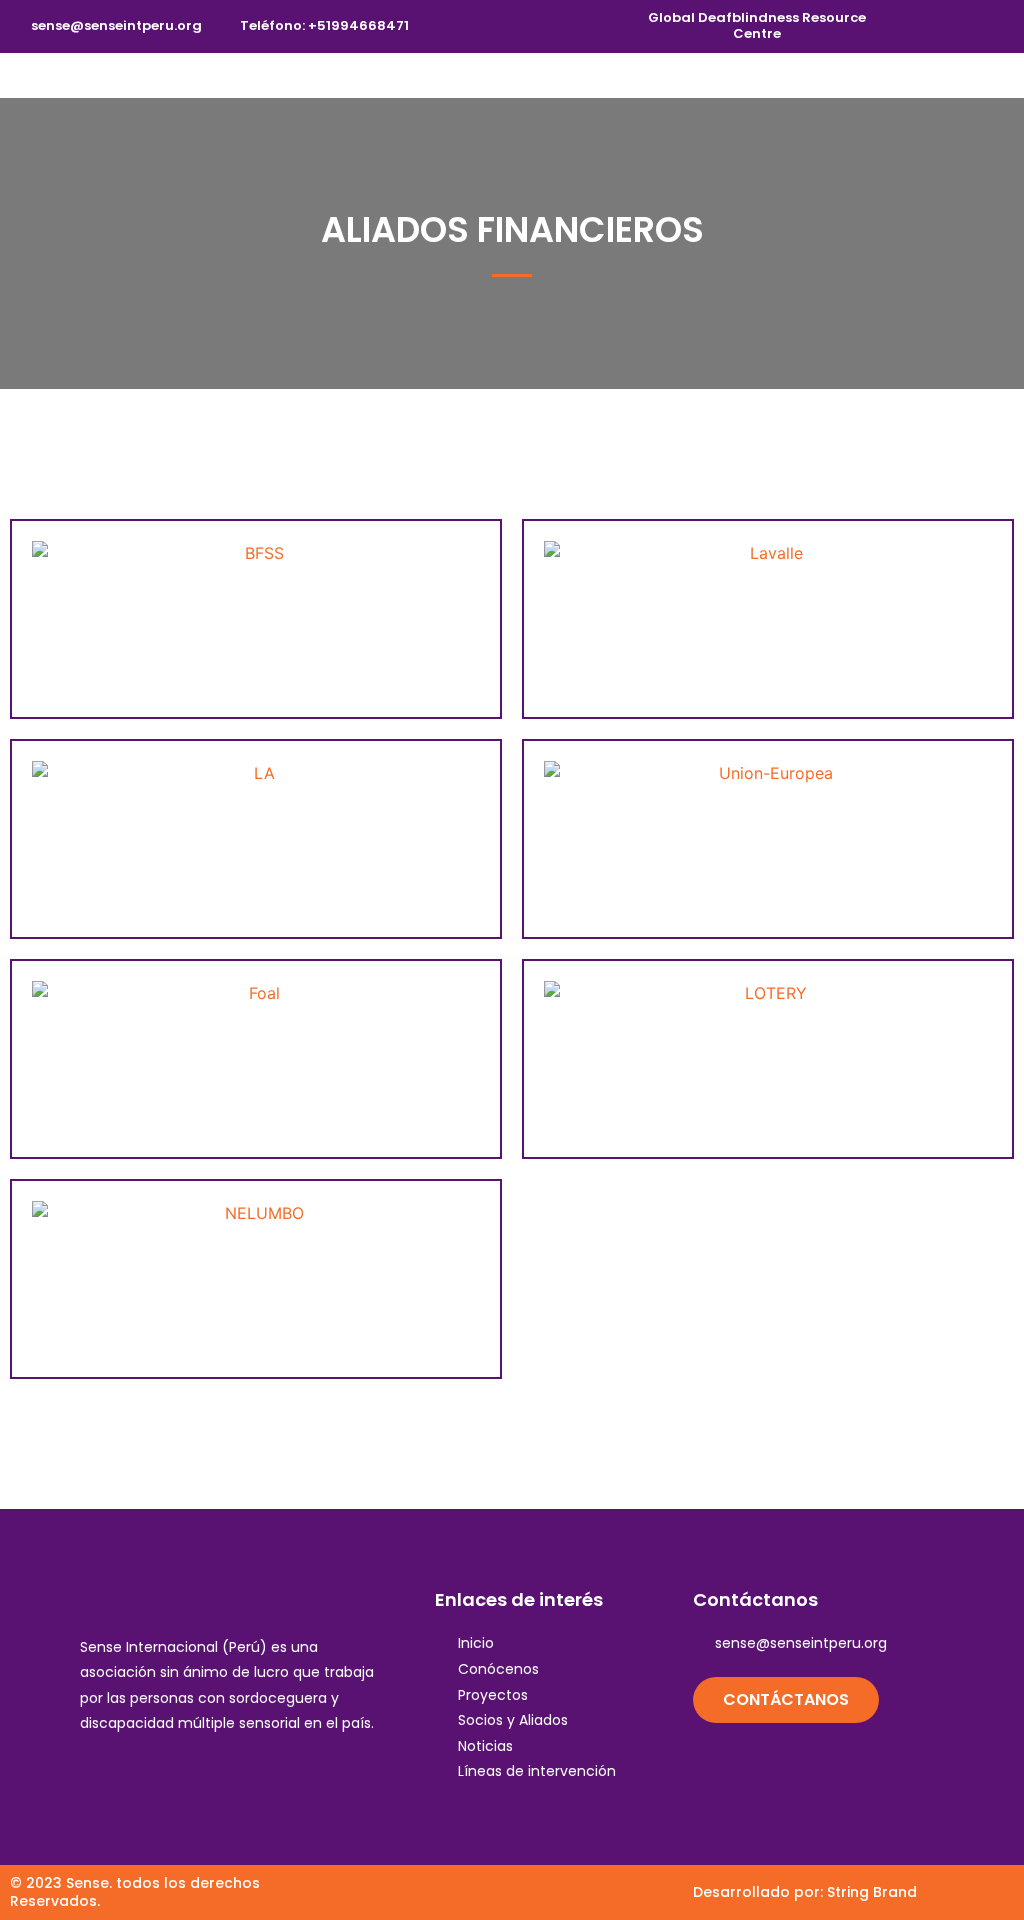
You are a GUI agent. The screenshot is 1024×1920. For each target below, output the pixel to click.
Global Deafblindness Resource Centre (757, 25)
